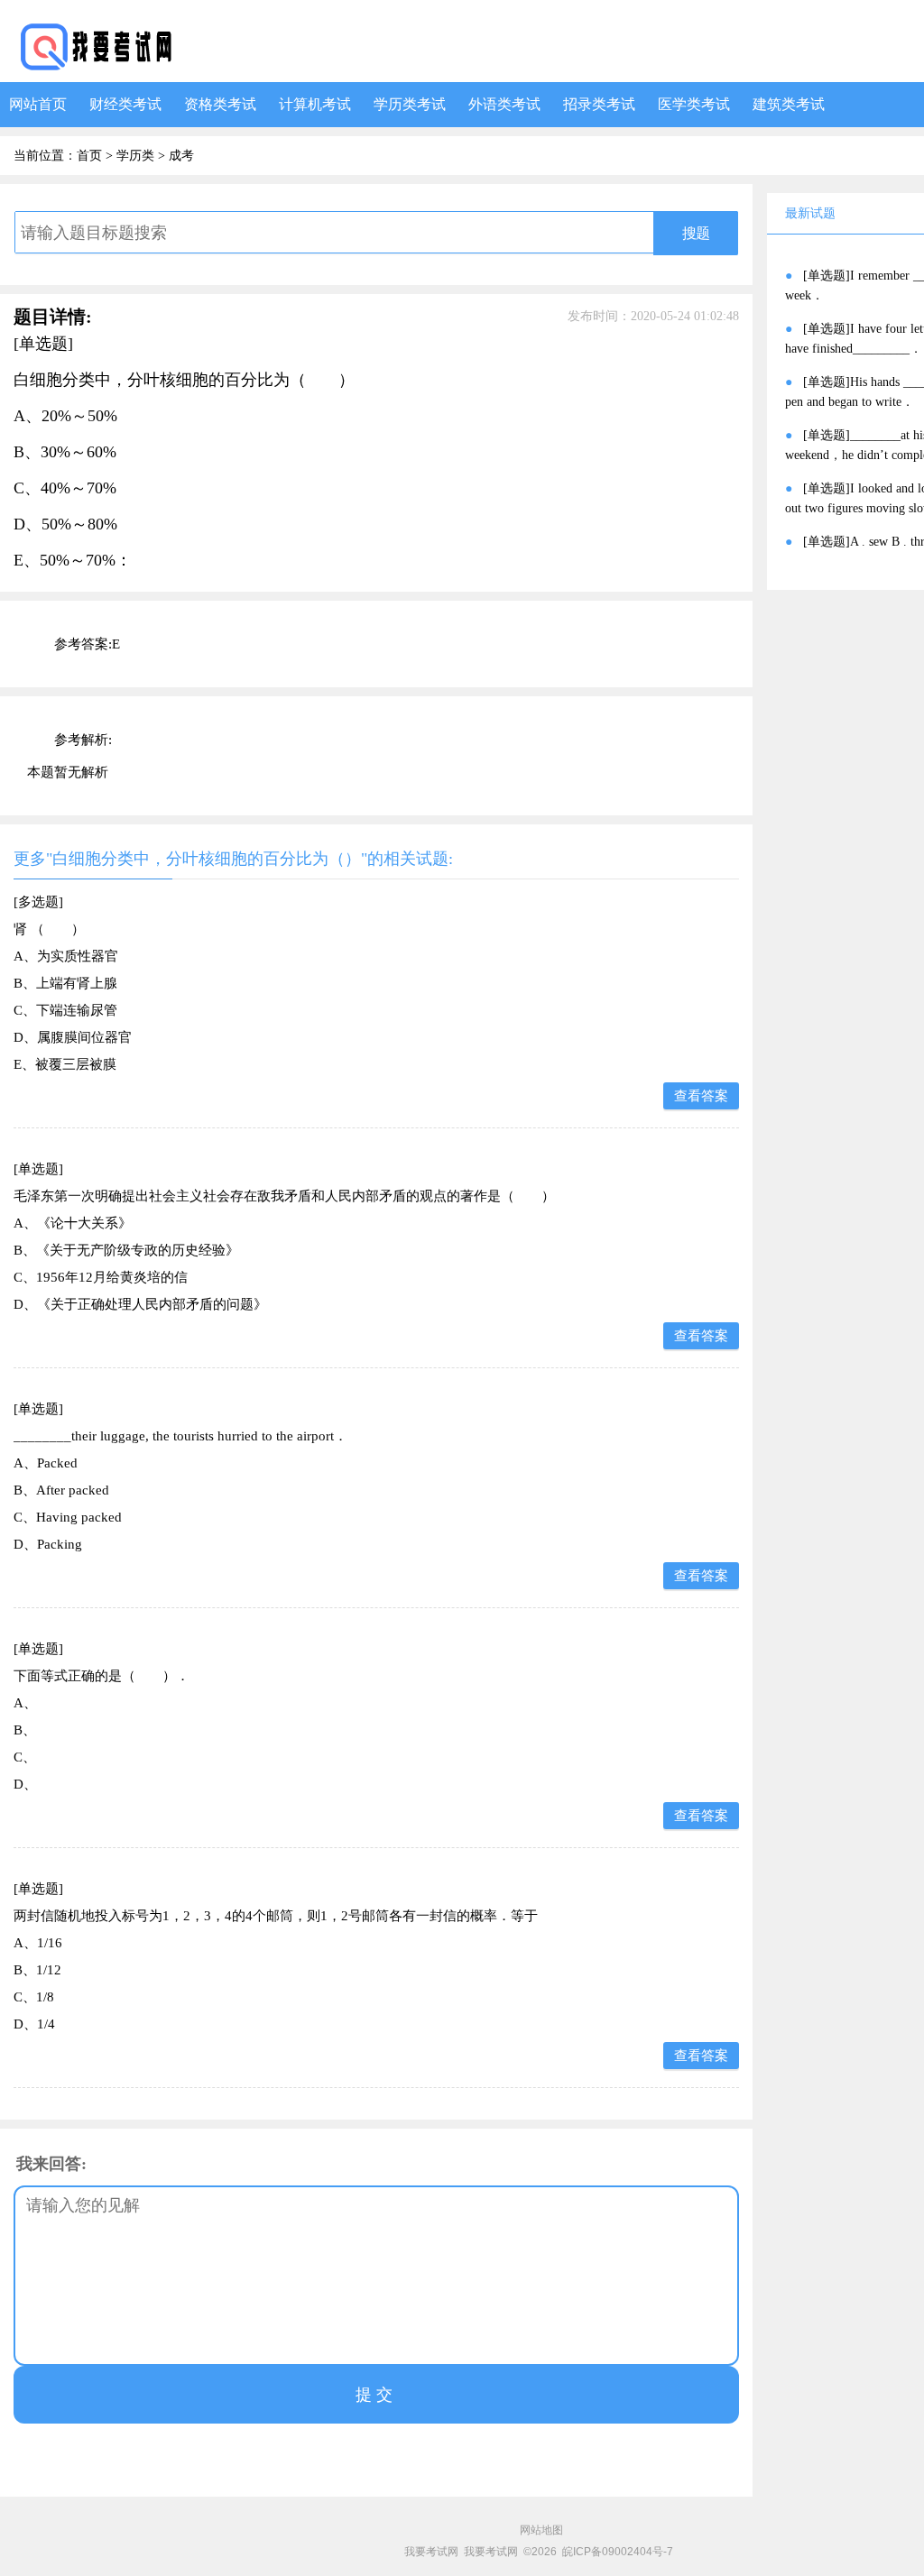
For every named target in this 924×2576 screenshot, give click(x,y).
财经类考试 (125, 104)
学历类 (135, 156)
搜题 (696, 233)
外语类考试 (504, 104)
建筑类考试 (789, 104)
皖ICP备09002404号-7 (618, 2552)
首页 (89, 156)
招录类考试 (599, 104)
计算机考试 (315, 104)
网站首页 (38, 104)
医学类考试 (694, 104)
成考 (181, 156)
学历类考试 (410, 104)
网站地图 (541, 2530)
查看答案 (701, 1096)
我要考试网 (431, 2552)
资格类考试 (220, 104)
